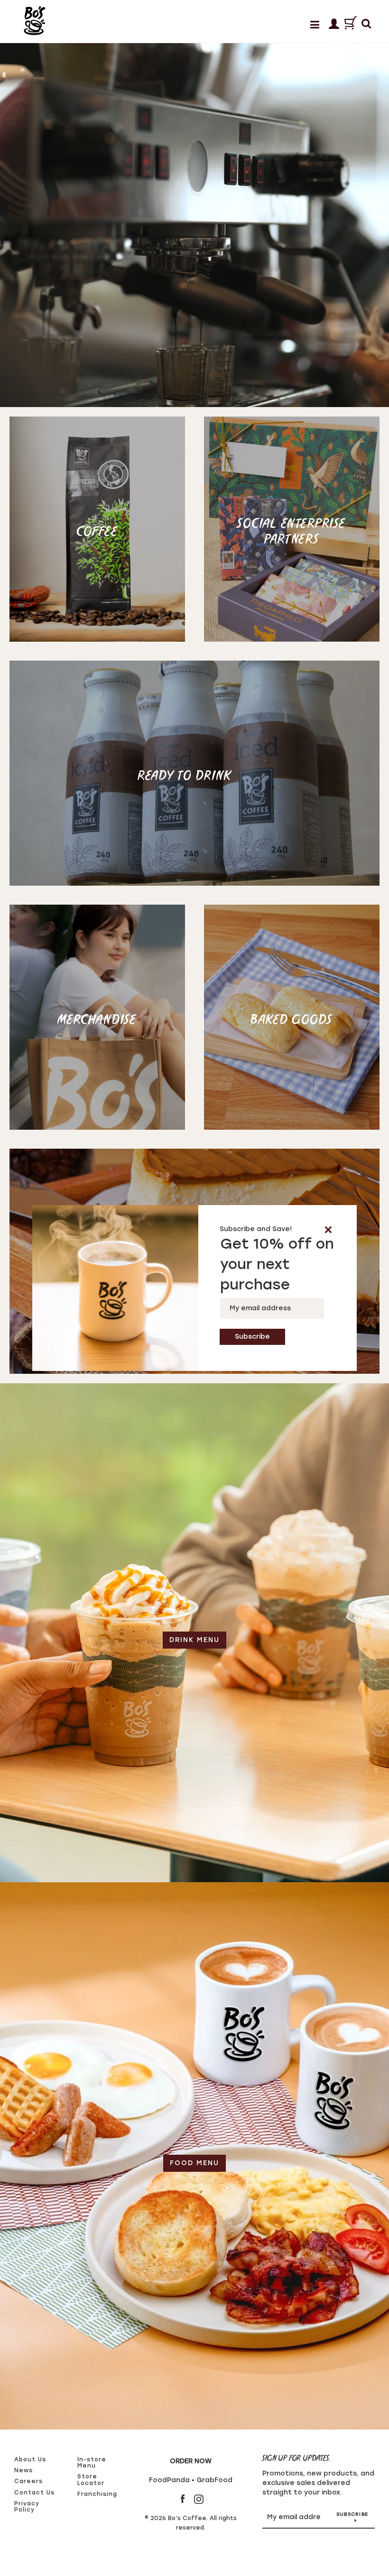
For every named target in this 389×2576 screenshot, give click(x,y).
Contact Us (34, 2493)
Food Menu (194, 2163)
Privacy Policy (27, 2507)
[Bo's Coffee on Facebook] (183, 2499)
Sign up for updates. (296, 2459)
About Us (30, 2459)
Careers (28, 2481)
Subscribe (352, 2514)
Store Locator (91, 2480)
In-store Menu (92, 2463)
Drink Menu (194, 1640)
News (23, 2470)
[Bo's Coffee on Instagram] (199, 2499)
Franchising (97, 2494)
